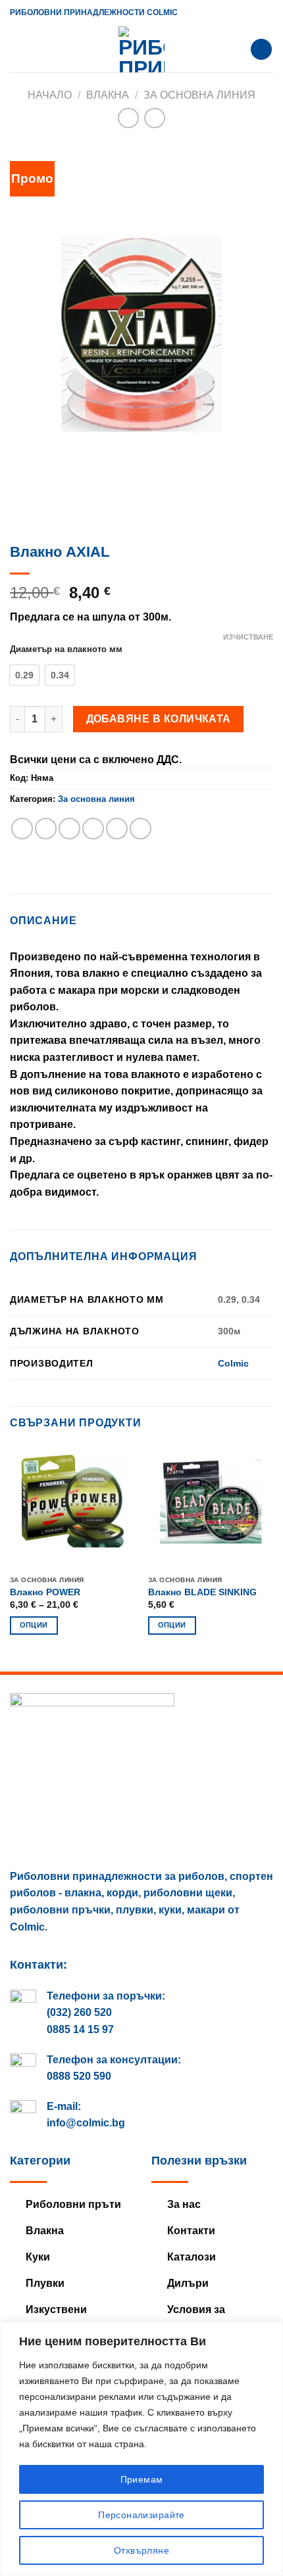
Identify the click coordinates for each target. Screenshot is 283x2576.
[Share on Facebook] (46, 829)
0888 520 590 (79, 2076)
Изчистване (248, 637)
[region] (141, 2449)
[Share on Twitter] (69, 829)
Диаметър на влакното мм (66, 649)
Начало (50, 95)
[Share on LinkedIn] (141, 829)
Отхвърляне (141, 2550)
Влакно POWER (45, 1592)
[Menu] (18, 49)
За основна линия (199, 95)
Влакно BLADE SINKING (202, 1592)
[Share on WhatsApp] (22, 829)
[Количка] (261, 50)
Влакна (108, 95)
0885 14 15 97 (80, 2029)
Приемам (142, 2479)
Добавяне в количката (159, 719)
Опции (34, 1625)
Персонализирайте (141, 2515)
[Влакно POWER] (72, 1507)
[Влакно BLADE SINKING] (211, 1507)
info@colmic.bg (86, 2123)
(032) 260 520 (79, 2012)
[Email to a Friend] (93, 829)
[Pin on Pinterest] (117, 829)
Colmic (233, 1363)
